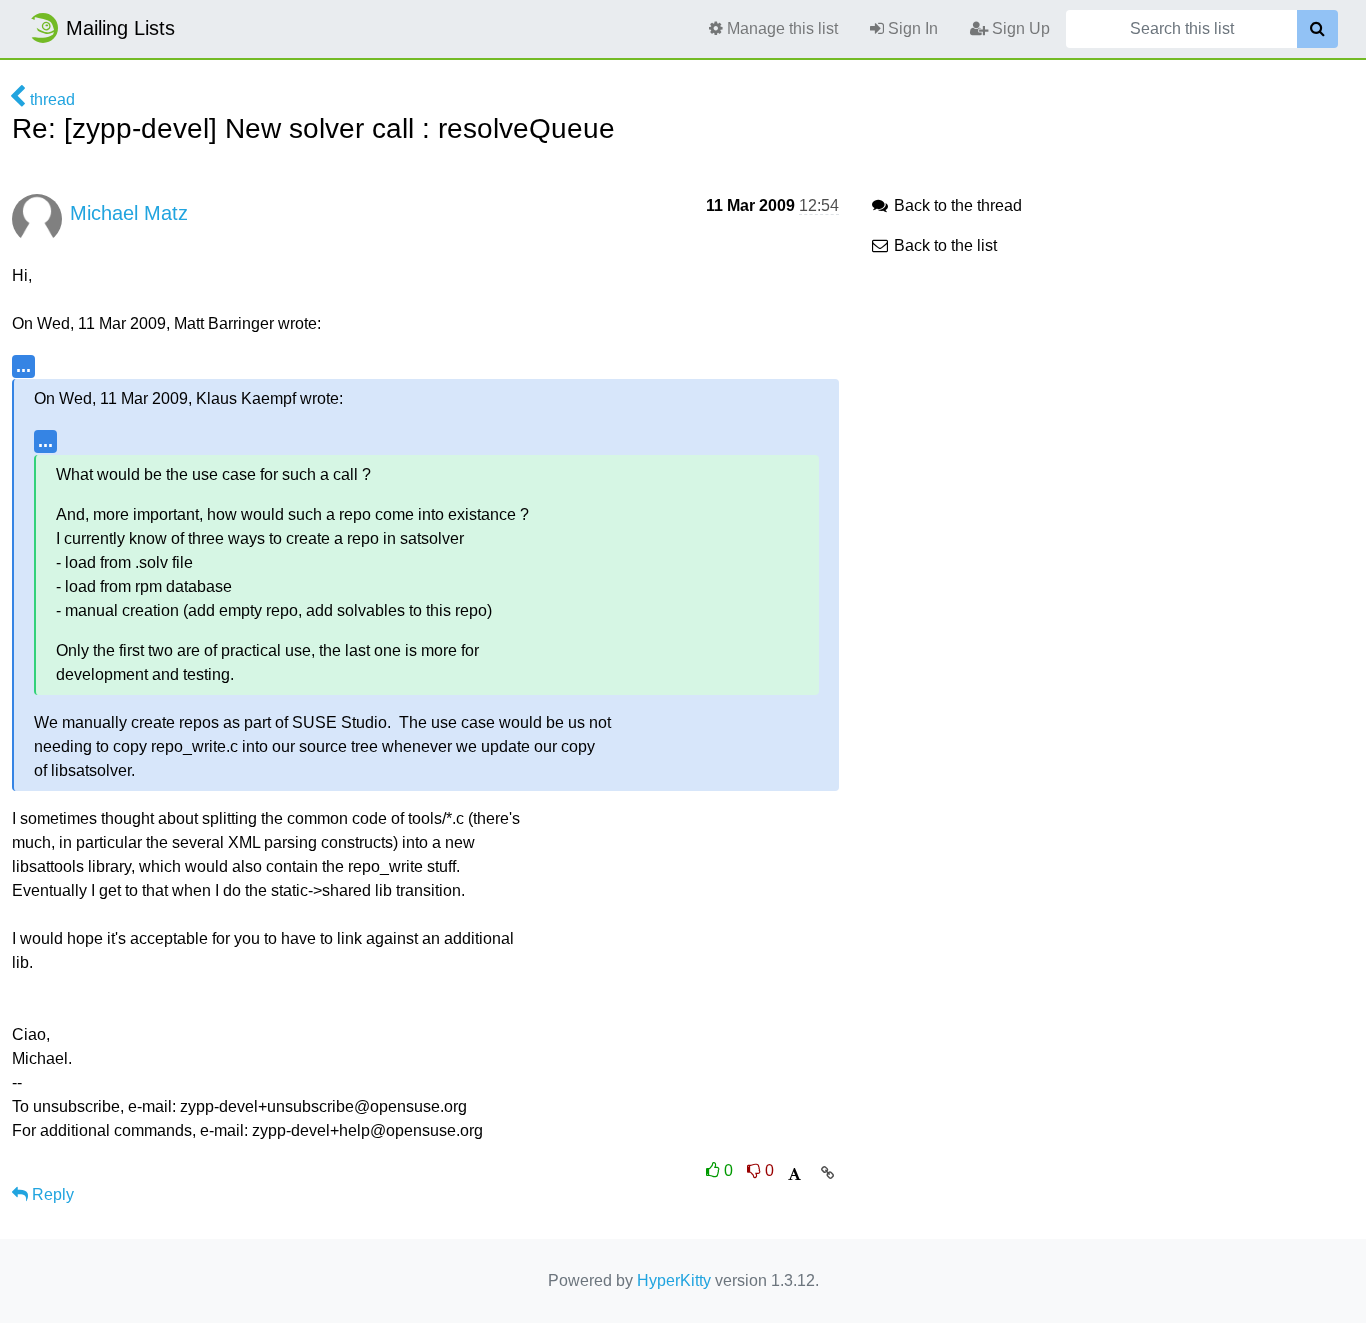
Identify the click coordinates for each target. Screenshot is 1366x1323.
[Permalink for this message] (827, 1173)
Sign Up (1019, 28)
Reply (51, 1194)
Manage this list (780, 28)
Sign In (911, 28)
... (23, 365)
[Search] (1317, 29)
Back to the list (943, 245)
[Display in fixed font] (794, 1174)
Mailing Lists (120, 28)
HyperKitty (674, 1280)
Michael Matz (129, 213)
